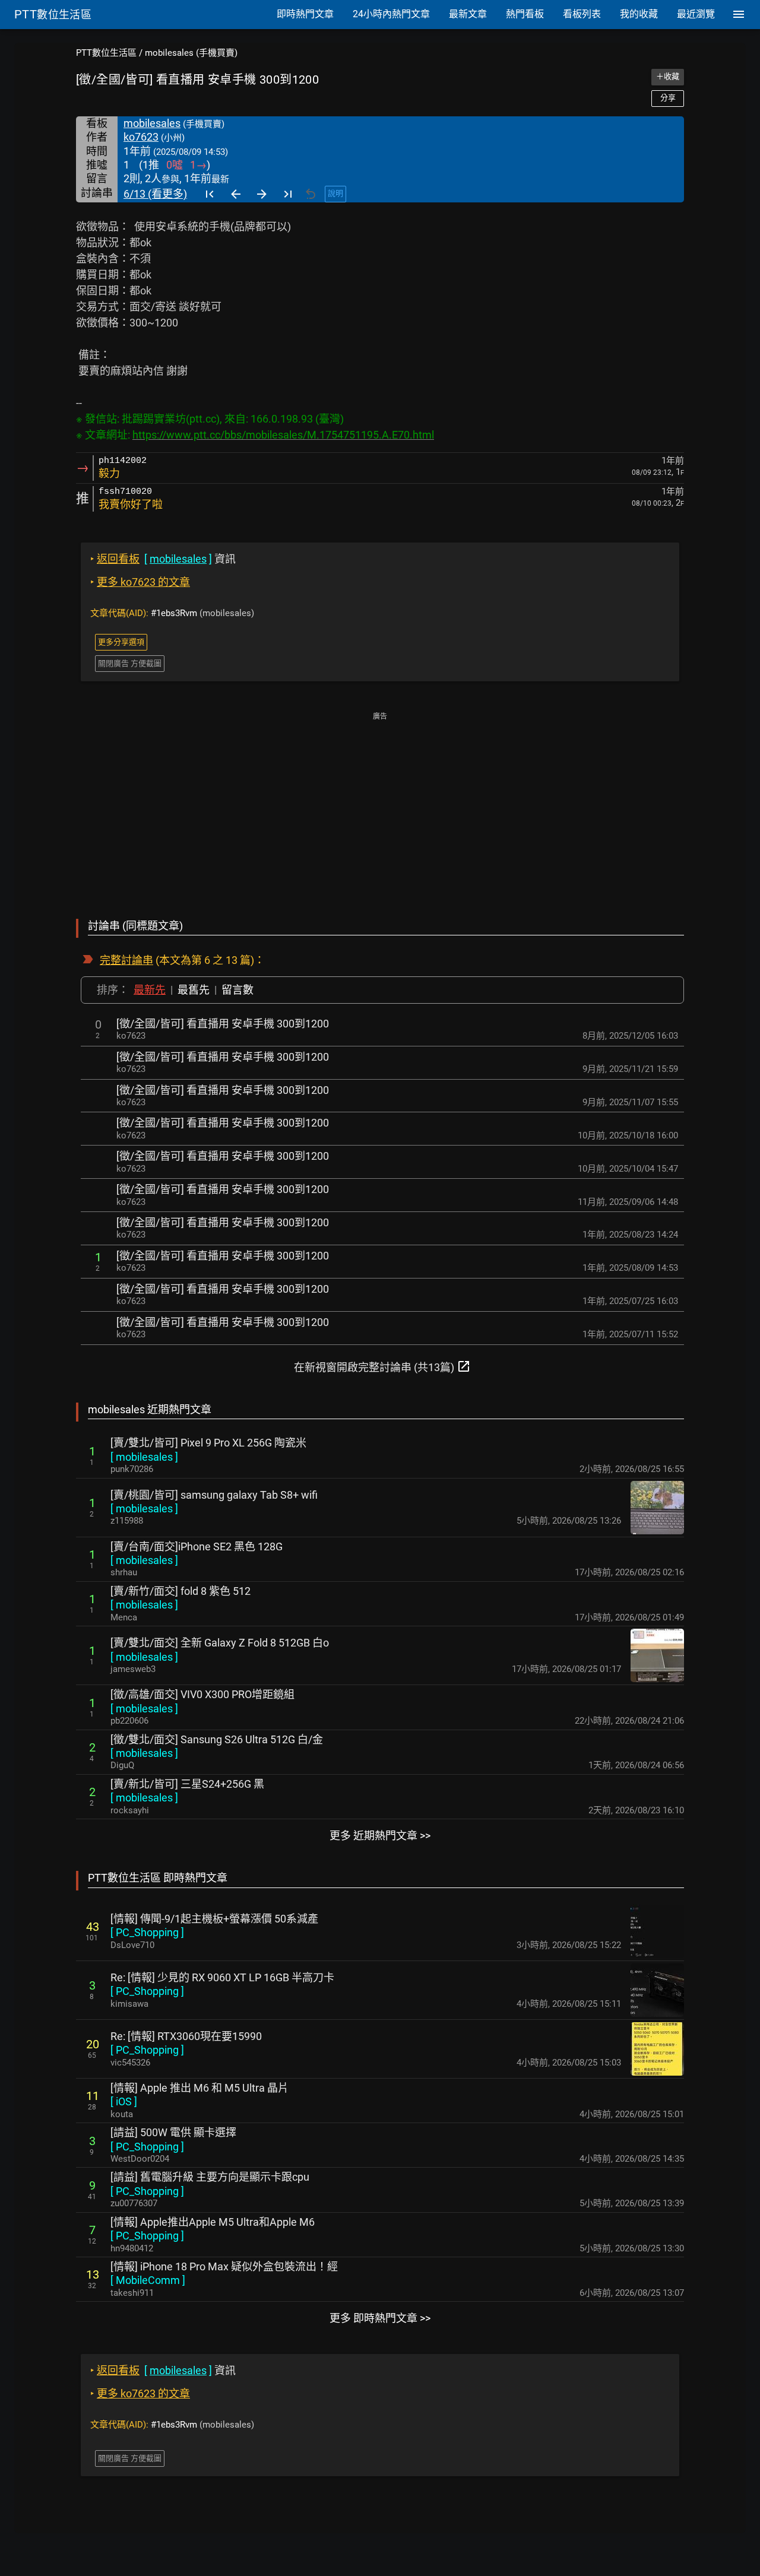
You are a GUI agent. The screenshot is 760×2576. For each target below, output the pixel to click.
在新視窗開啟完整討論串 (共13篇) (382, 1366)
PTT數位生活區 (106, 53)
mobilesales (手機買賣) (191, 53)
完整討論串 (126, 960)
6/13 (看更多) (155, 194)
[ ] (144, 1457)
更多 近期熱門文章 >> (380, 1836)
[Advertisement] (380, 807)
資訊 (163, 559)
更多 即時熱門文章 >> (380, 2318)
